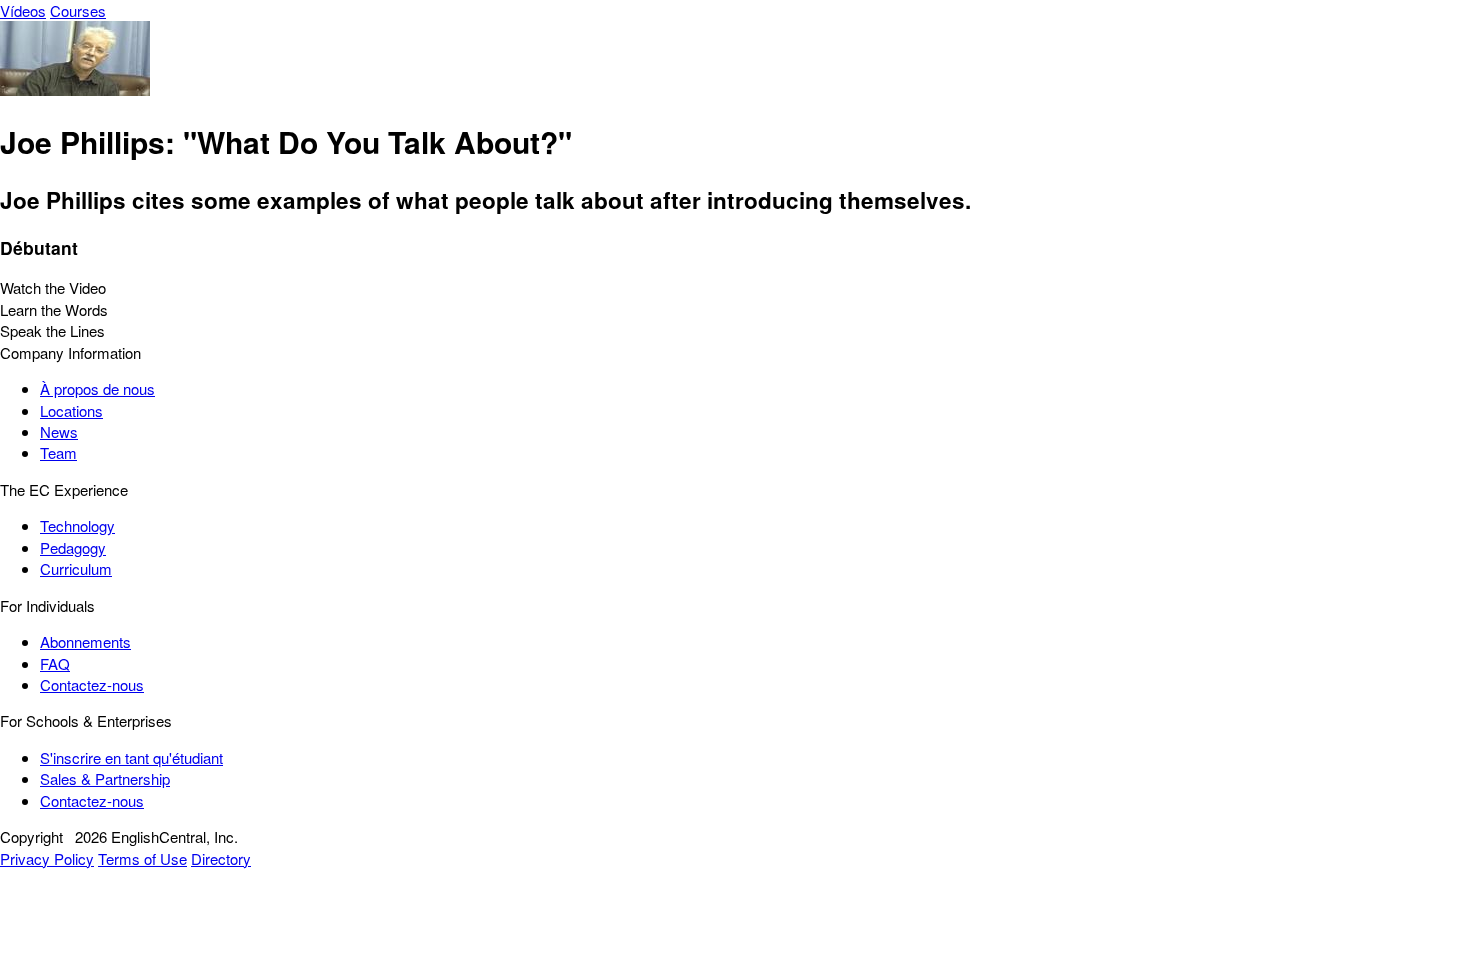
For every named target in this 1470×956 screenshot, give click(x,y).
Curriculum (76, 568)
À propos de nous (97, 388)
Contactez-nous (92, 684)
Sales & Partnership (105, 778)
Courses (78, 10)
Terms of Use (142, 858)
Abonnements (85, 641)
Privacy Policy (47, 858)
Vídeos (23, 10)
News (59, 431)
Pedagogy (73, 547)
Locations (71, 410)
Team (58, 452)
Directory (221, 858)
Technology (77, 525)
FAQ (55, 663)
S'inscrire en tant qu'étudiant (131, 757)
